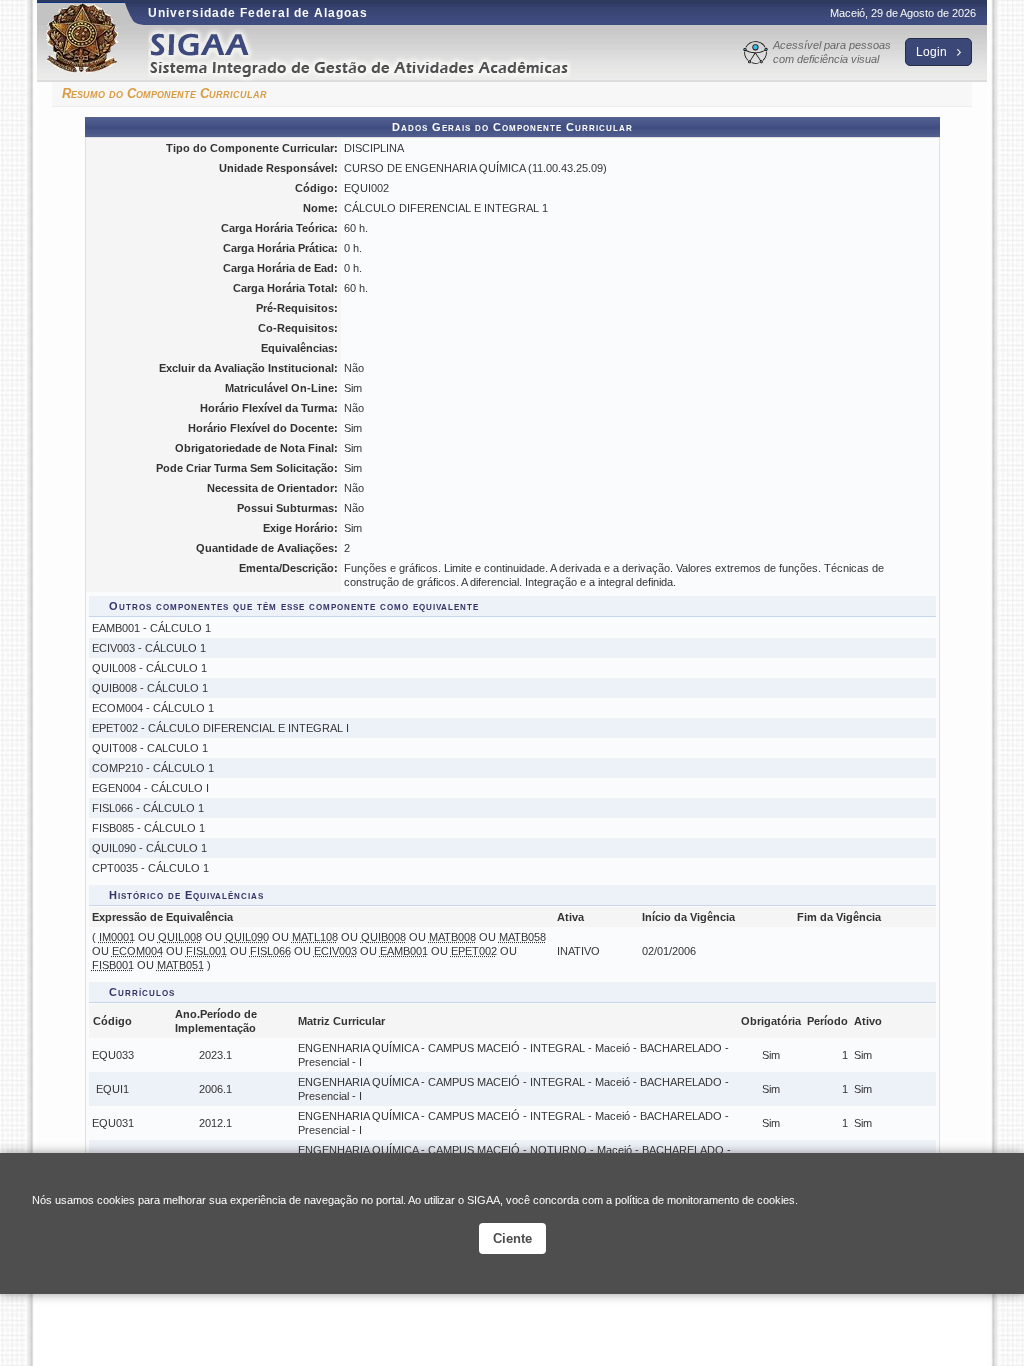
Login (933, 52)
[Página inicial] (373, 53)
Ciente (512, 1238)
